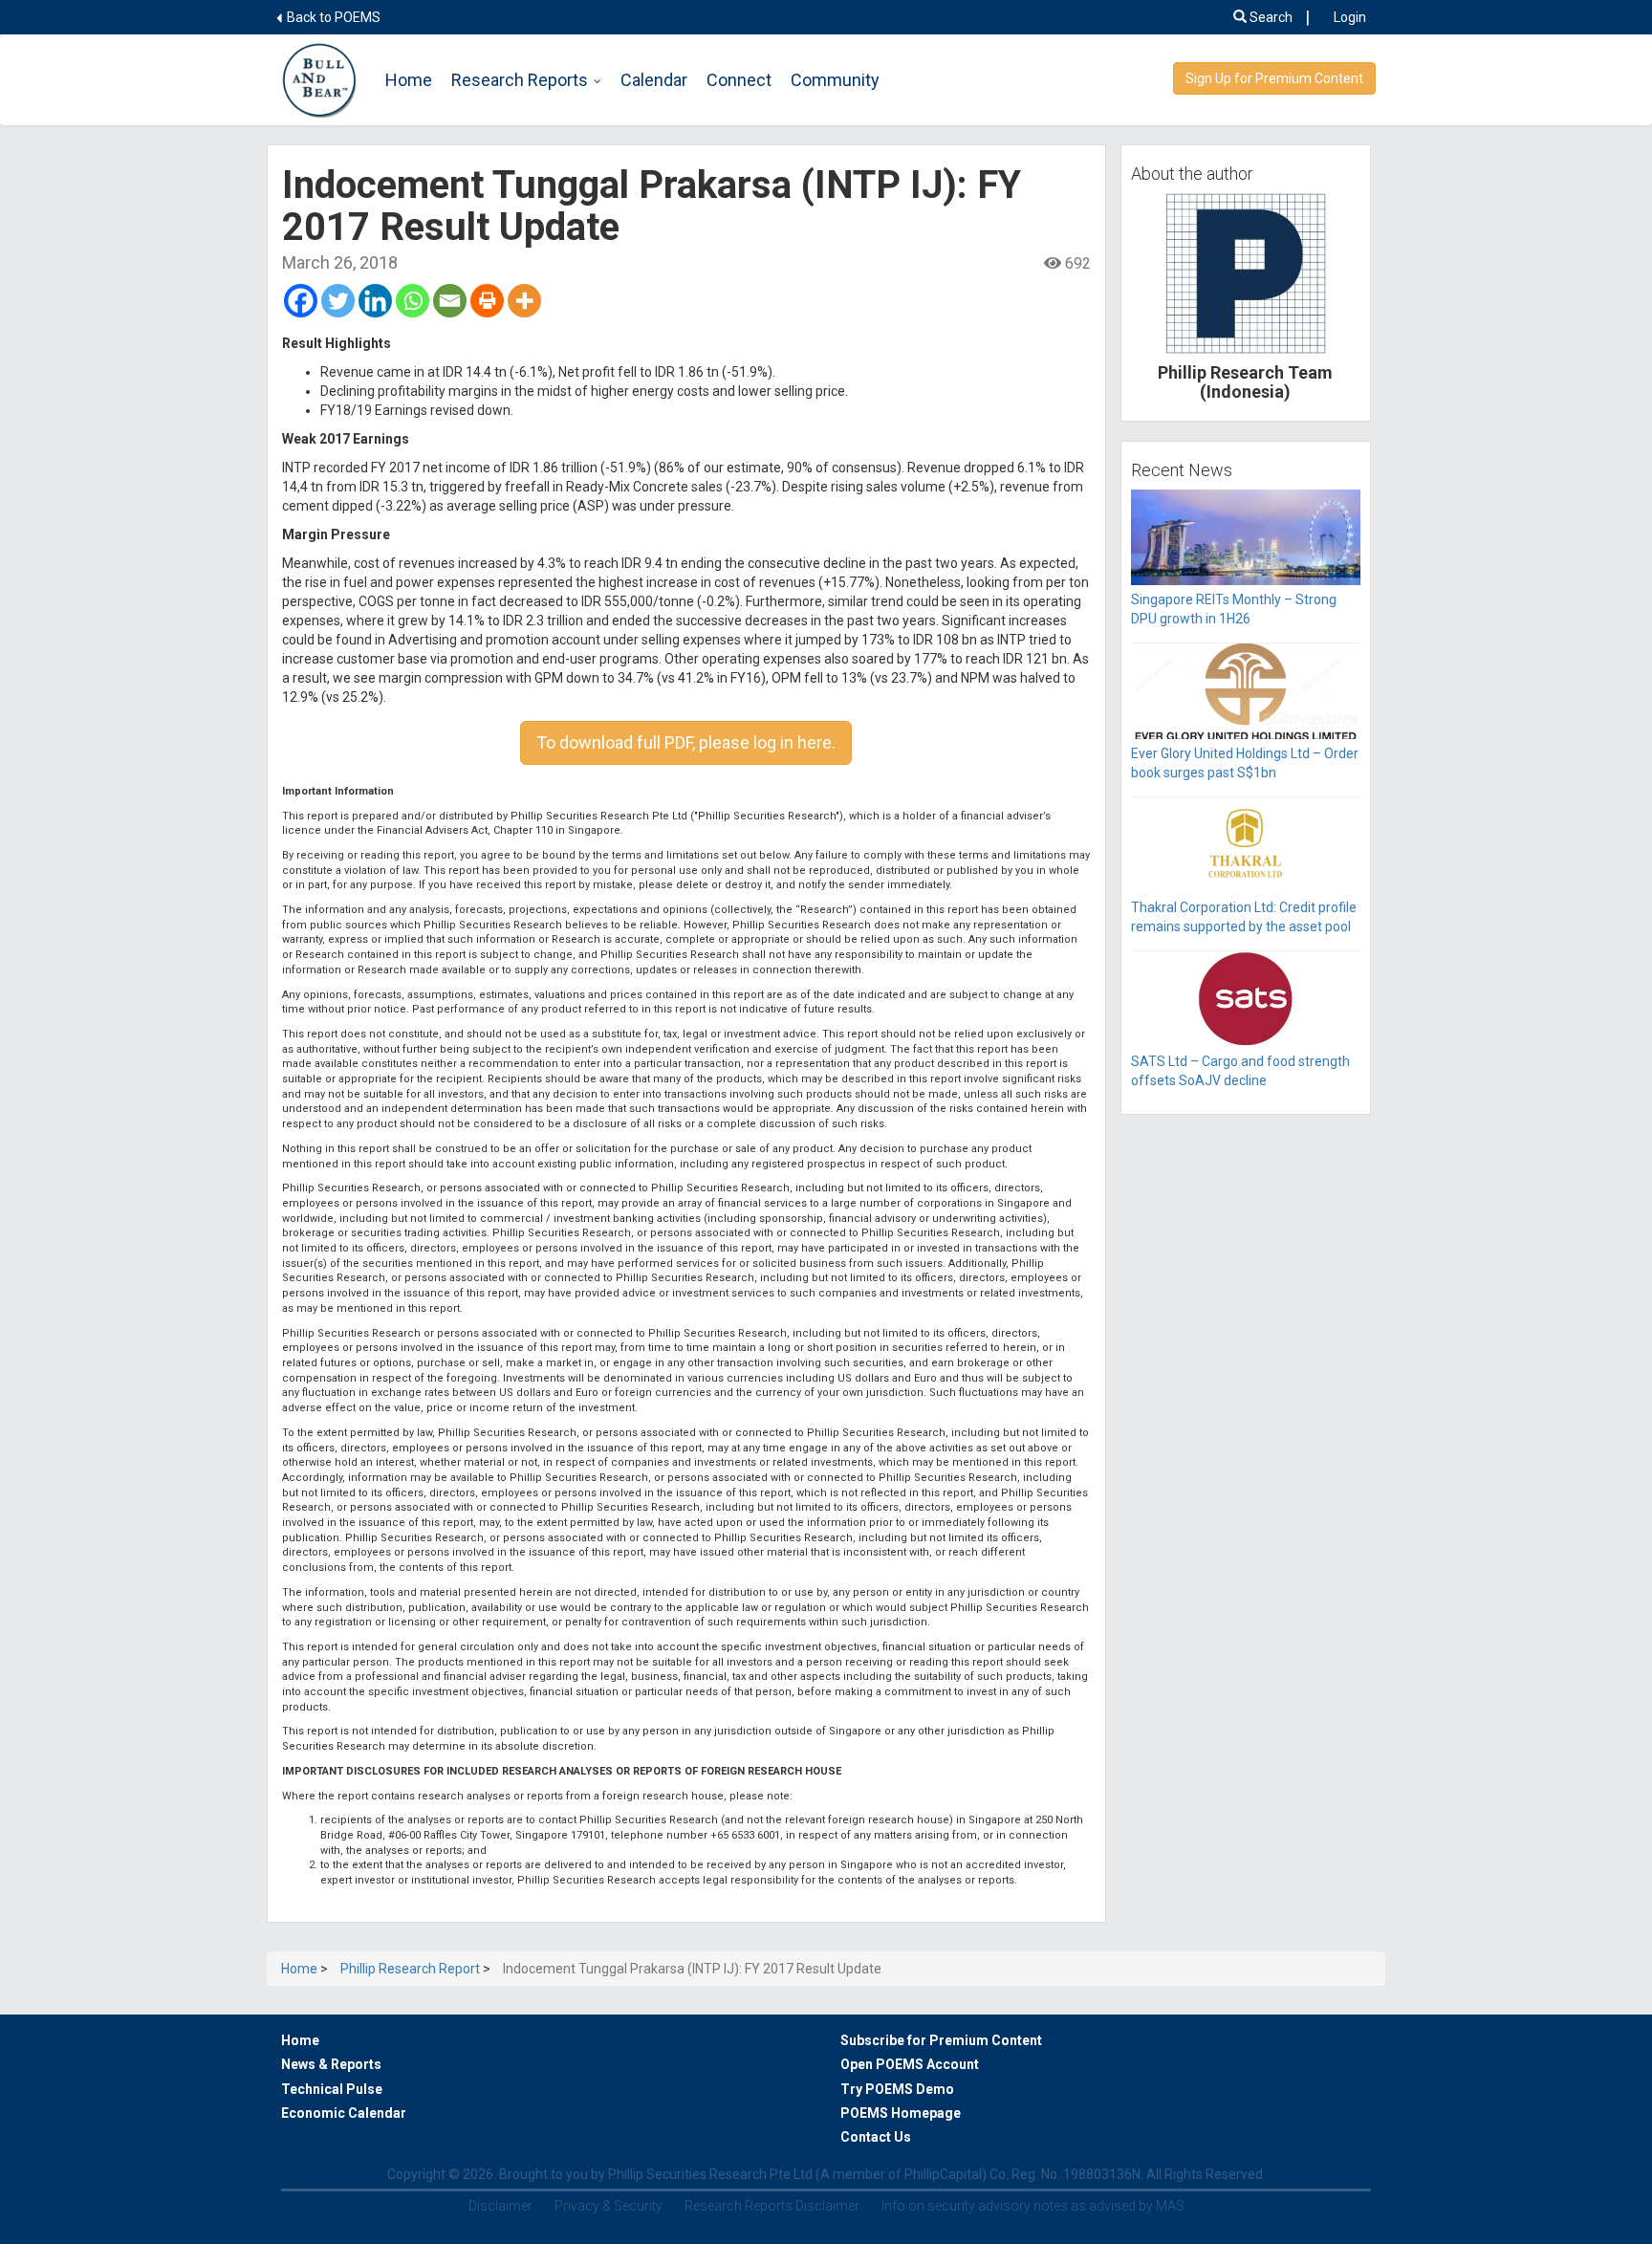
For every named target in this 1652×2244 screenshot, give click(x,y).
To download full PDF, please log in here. (686, 742)
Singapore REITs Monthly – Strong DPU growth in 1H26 (1234, 609)
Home (409, 80)
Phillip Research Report (410, 1969)
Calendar (654, 80)
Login (1350, 17)
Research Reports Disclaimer (772, 2206)
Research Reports (520, 80)
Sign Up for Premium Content (1274, 78)
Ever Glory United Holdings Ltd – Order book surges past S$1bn (1245, 763)
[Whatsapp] (413, 301)
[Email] (450, 301)
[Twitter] (338, 301)
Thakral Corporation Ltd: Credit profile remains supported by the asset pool (1244, 917)
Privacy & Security (609, 2206)
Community (835, 80)
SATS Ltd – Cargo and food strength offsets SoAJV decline (1240, 1071)
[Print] (487, 301)
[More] (524, 301)
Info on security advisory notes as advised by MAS (1033, 2206)
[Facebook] (301, 301)
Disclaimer (500, 2206)
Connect (739, 80)
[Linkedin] (375, 301)
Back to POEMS (332, 17)
